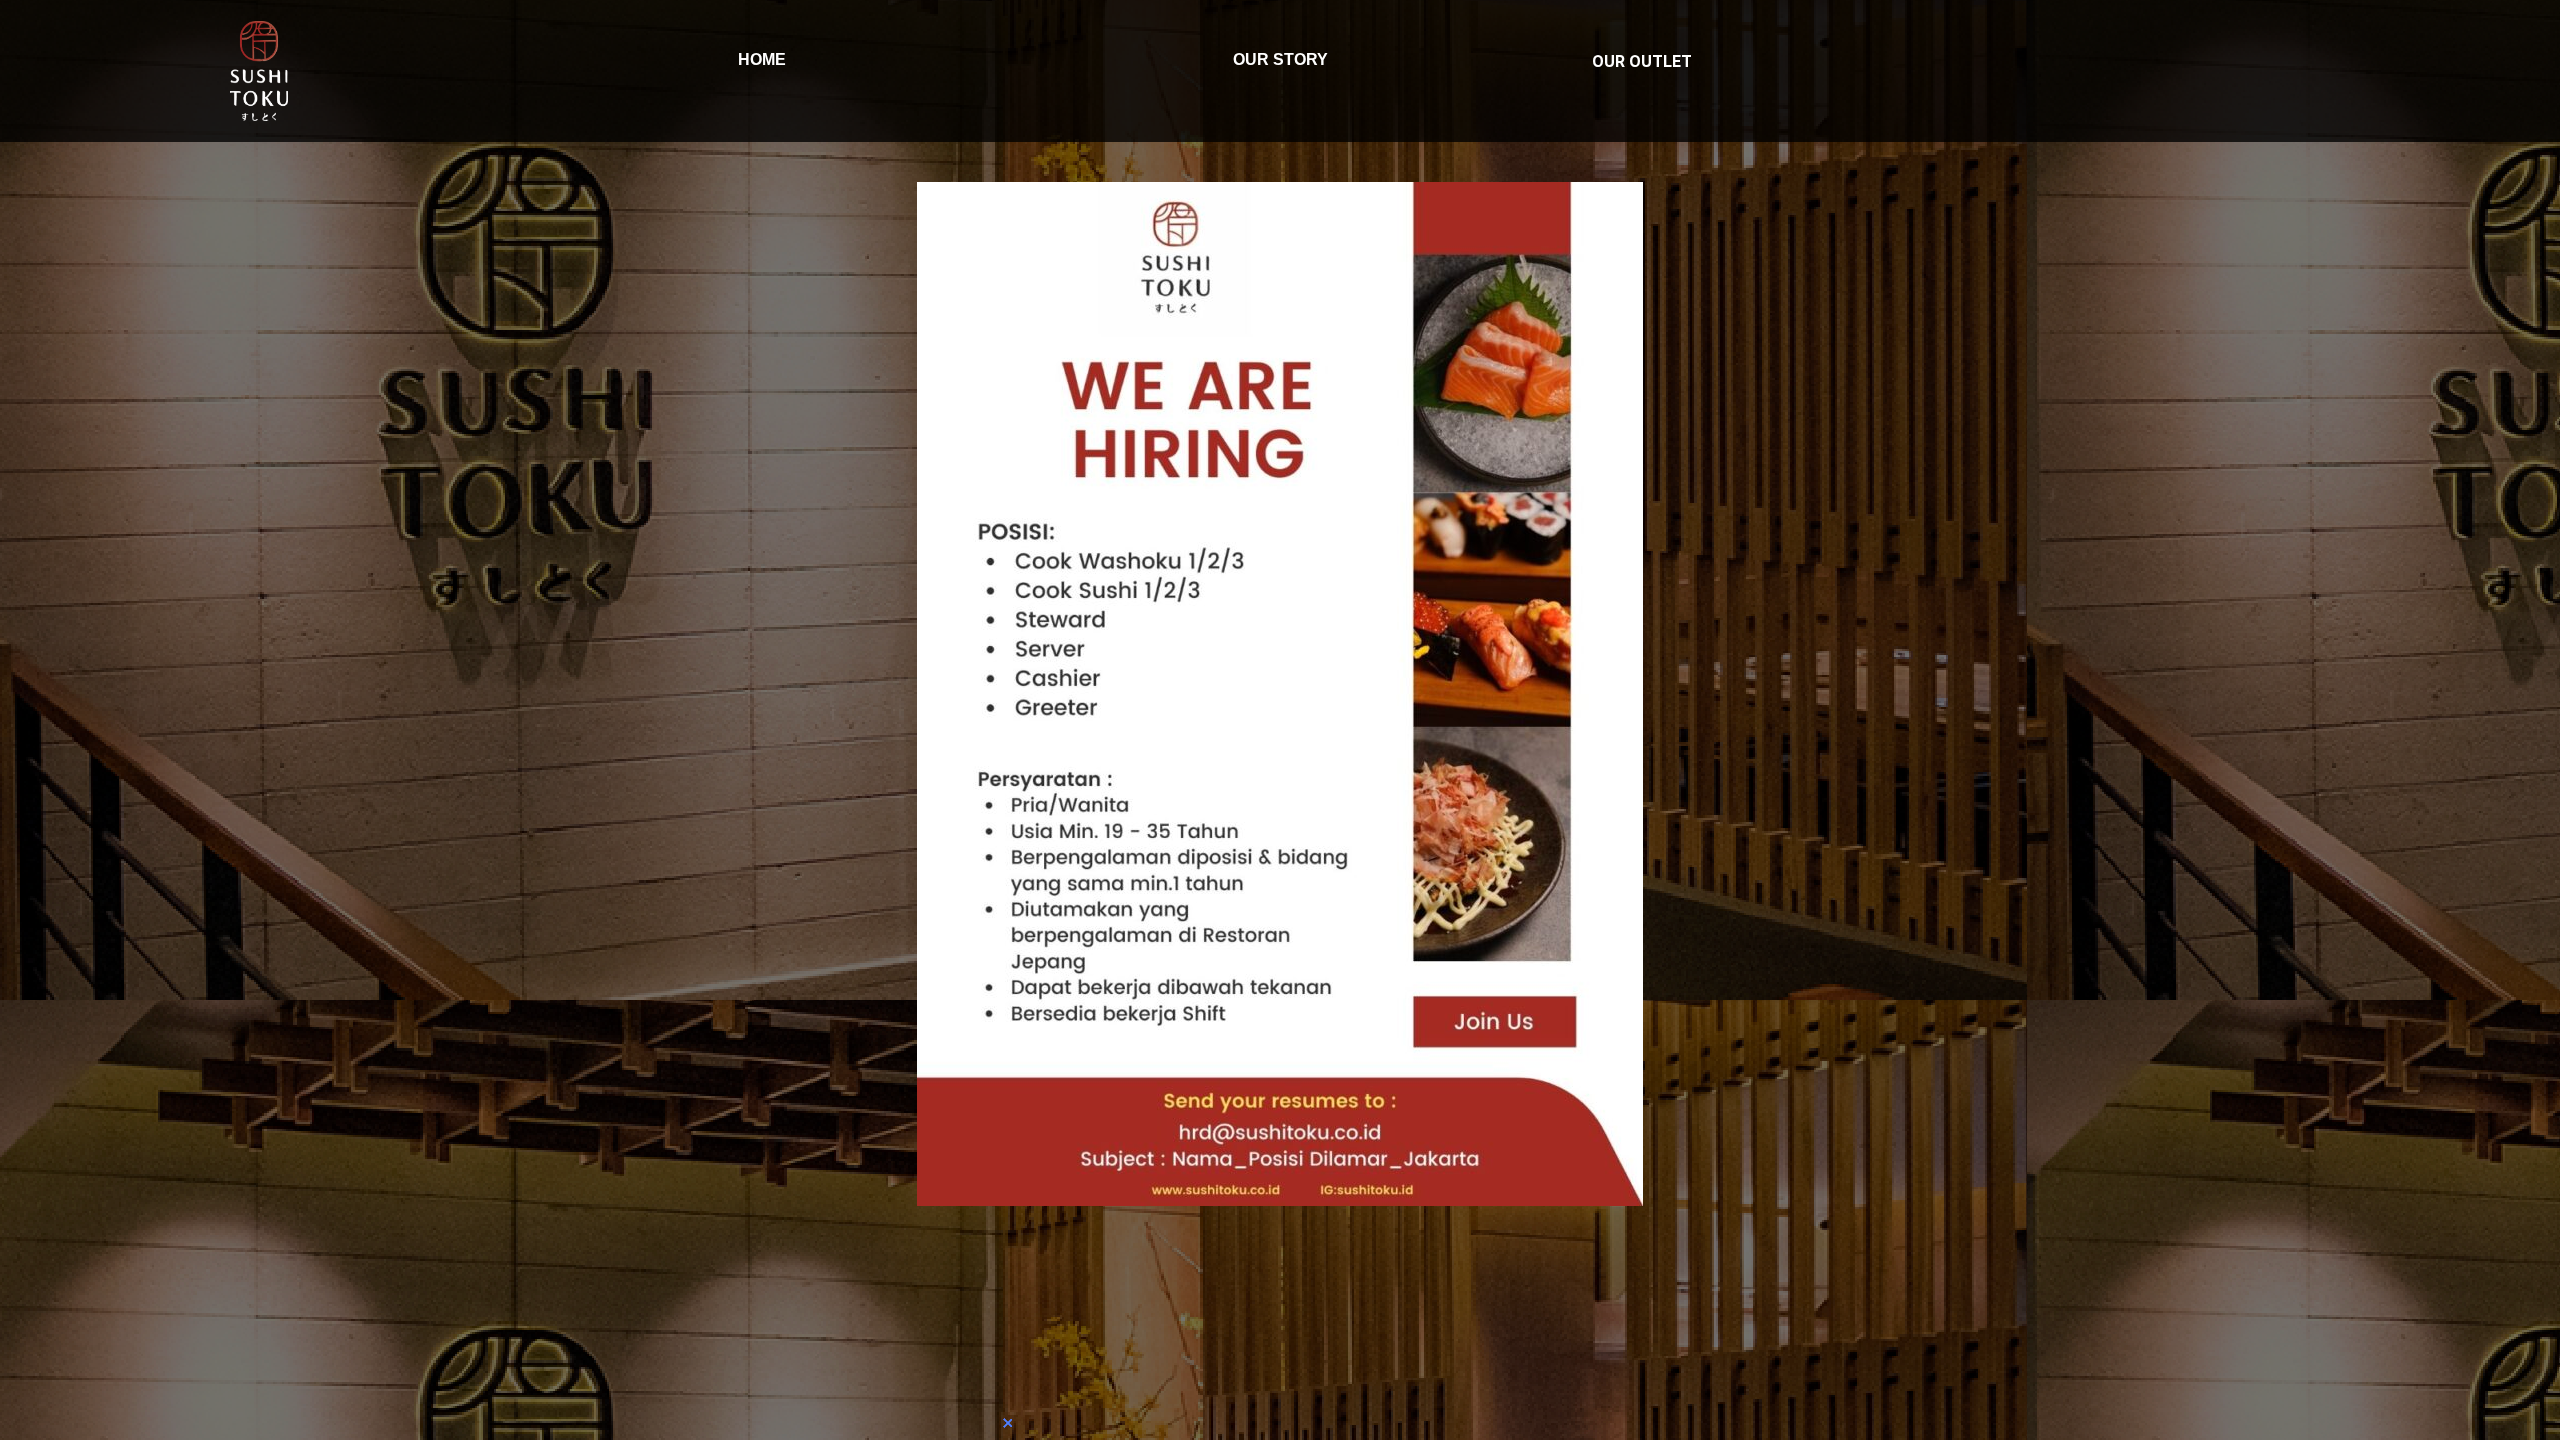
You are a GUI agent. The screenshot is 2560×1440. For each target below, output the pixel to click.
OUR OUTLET (1642, 61)
